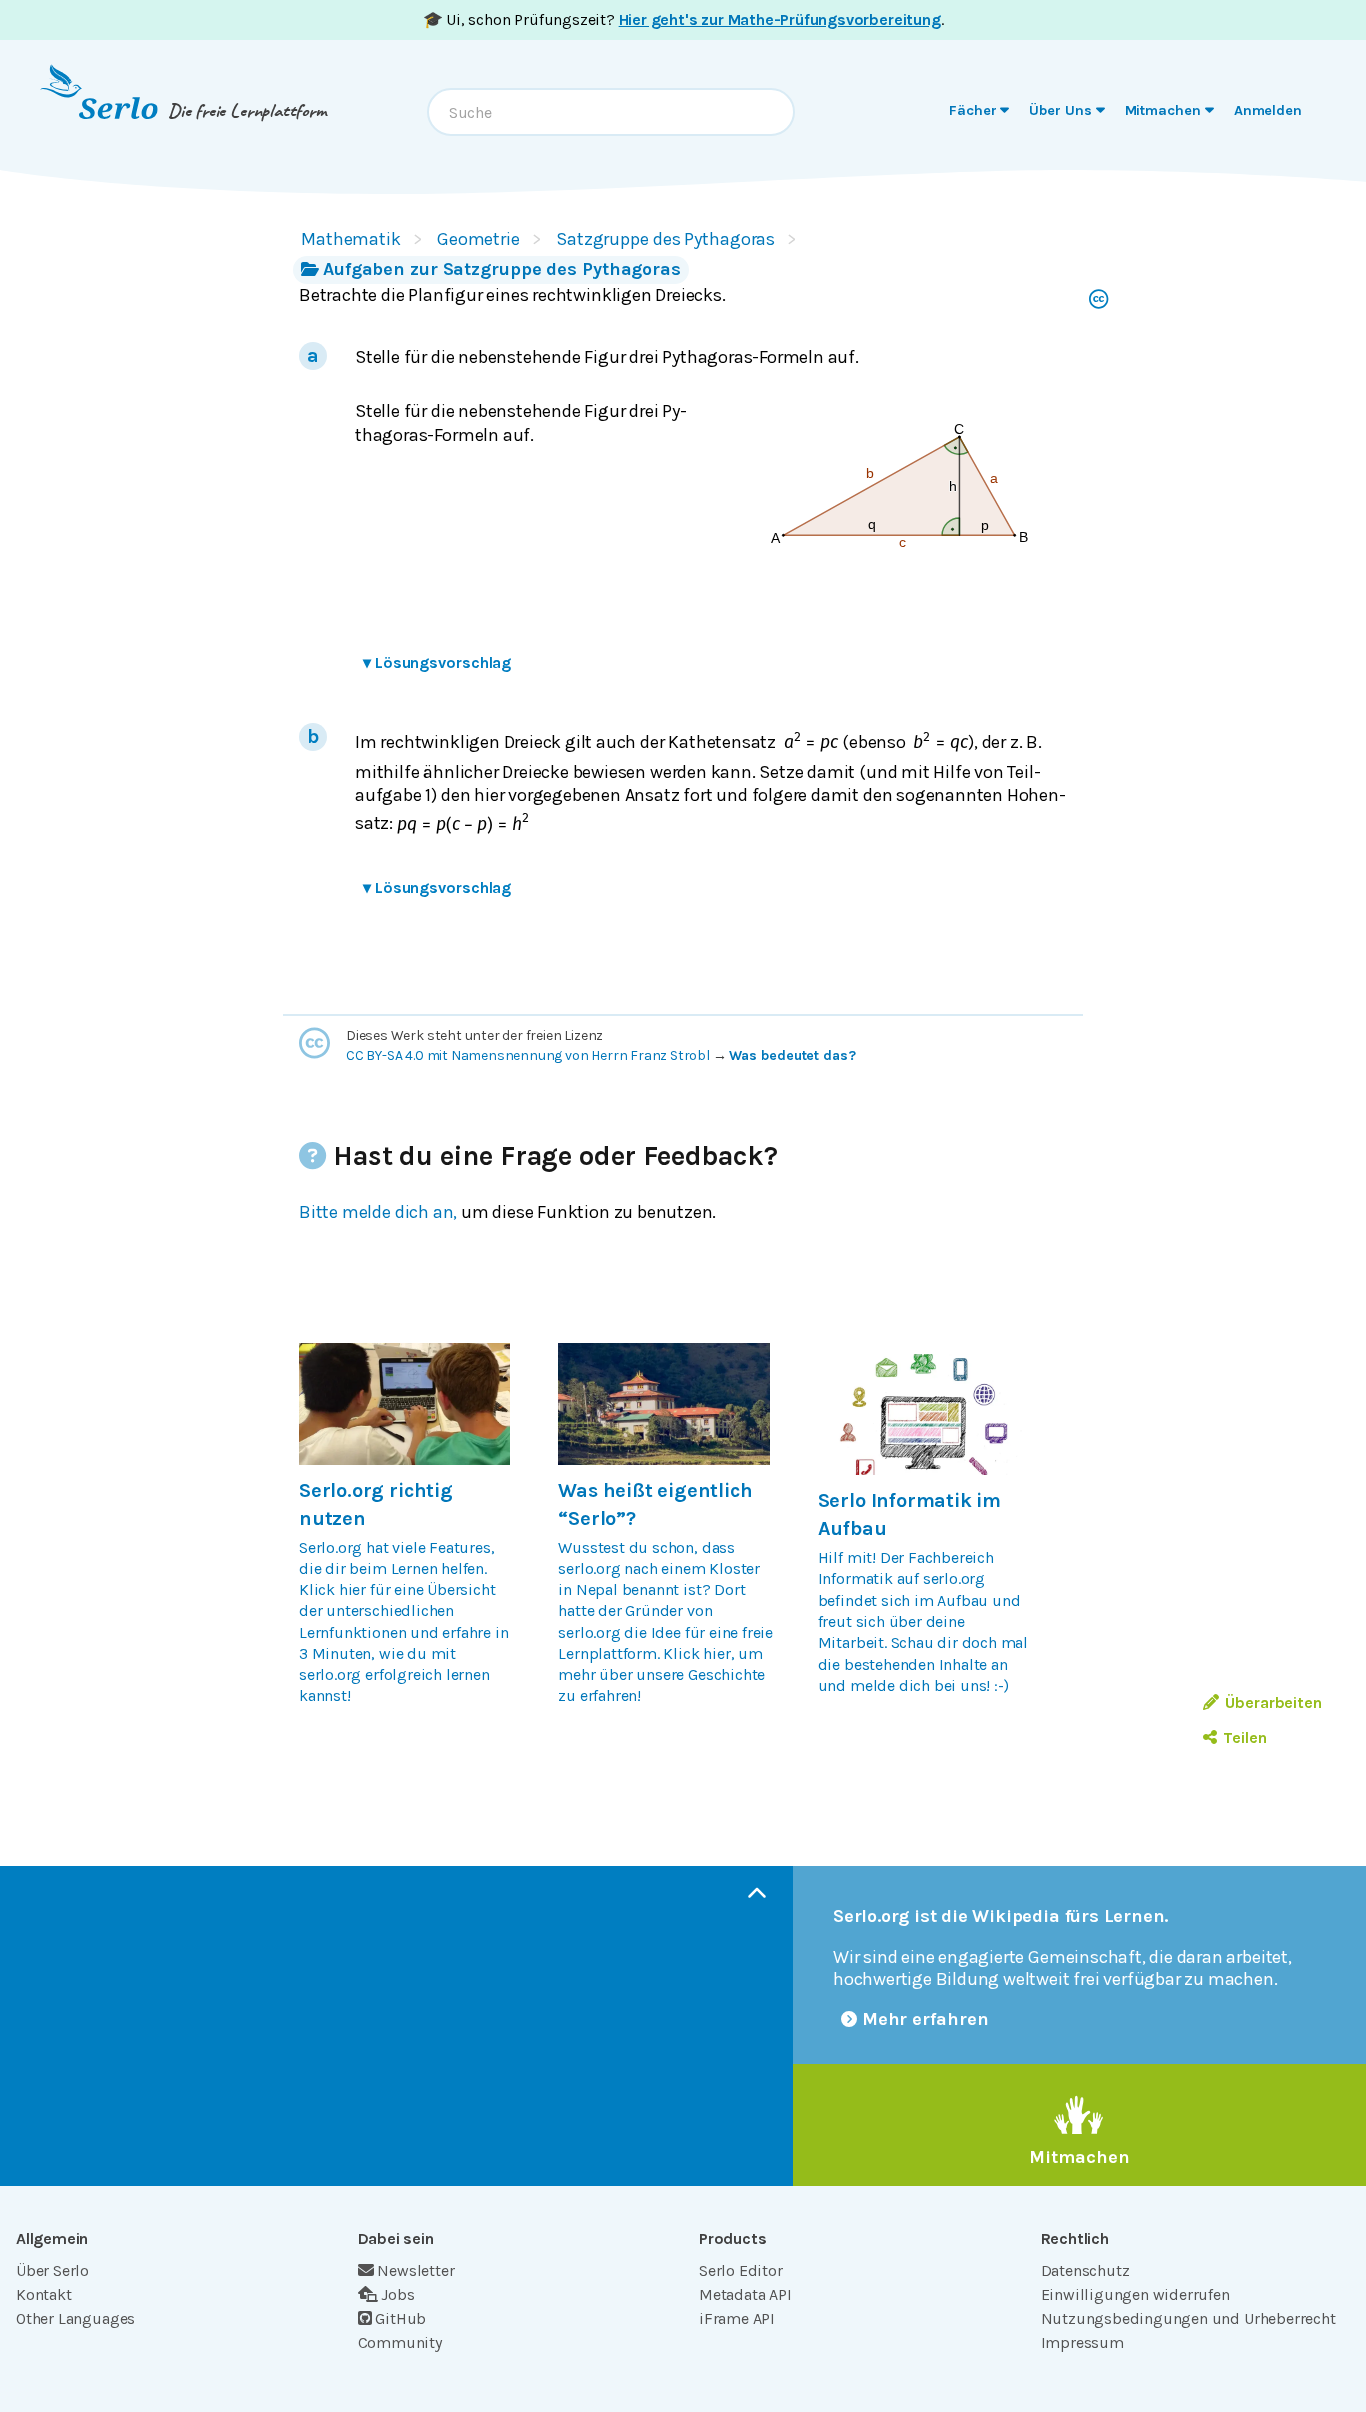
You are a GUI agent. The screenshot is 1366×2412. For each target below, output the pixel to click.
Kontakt (44, 2294)
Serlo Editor (741, 2270)
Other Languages (75, 2318)
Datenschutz (1085, 2270)
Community (400, 2342)
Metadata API (745, 2294)
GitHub (400, 2318)
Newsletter (415, 2270)
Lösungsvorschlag (437, 662)
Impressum (1082, 2342)
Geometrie (478, 239)
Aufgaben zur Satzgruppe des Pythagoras (502, 269)
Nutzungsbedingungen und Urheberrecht (1188, 2318)
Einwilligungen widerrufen (1135, 2294)
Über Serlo (52, 2270)
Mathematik (351, 239)
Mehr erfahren (925, 2019)
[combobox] (611, 112)
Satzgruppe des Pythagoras (665, 239)
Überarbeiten (1273, 1702)
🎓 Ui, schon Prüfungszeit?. (683, 19)
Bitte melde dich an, (378, 1212)
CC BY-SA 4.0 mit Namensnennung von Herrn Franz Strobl (528, 1055)
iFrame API (737, 2318)
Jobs (397, 2294)
